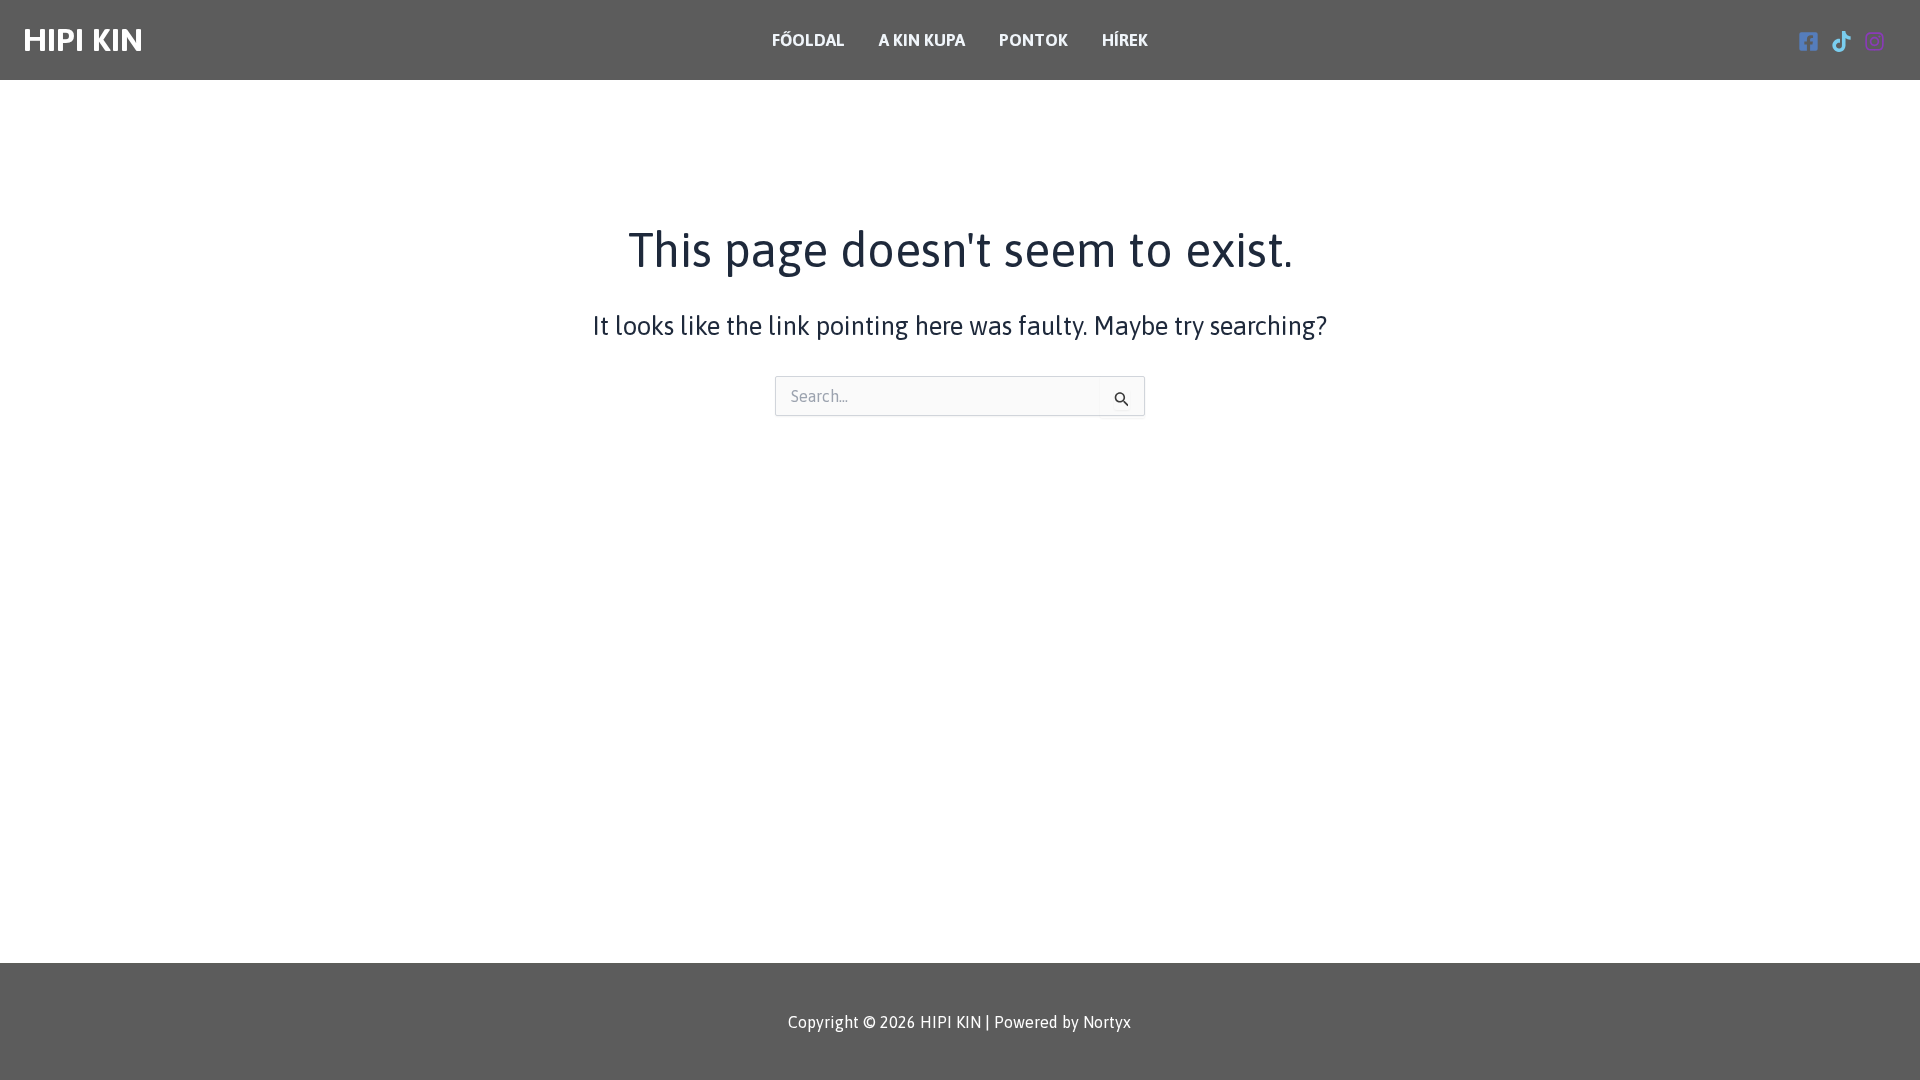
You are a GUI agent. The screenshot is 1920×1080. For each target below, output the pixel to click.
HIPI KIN (83, 39)
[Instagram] (1874, 41)
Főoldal (808, 40)
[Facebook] (1808, 41)
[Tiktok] (1841, 41)
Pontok (1033, 40)
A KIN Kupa (922, 40)
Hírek (1125, 40)
